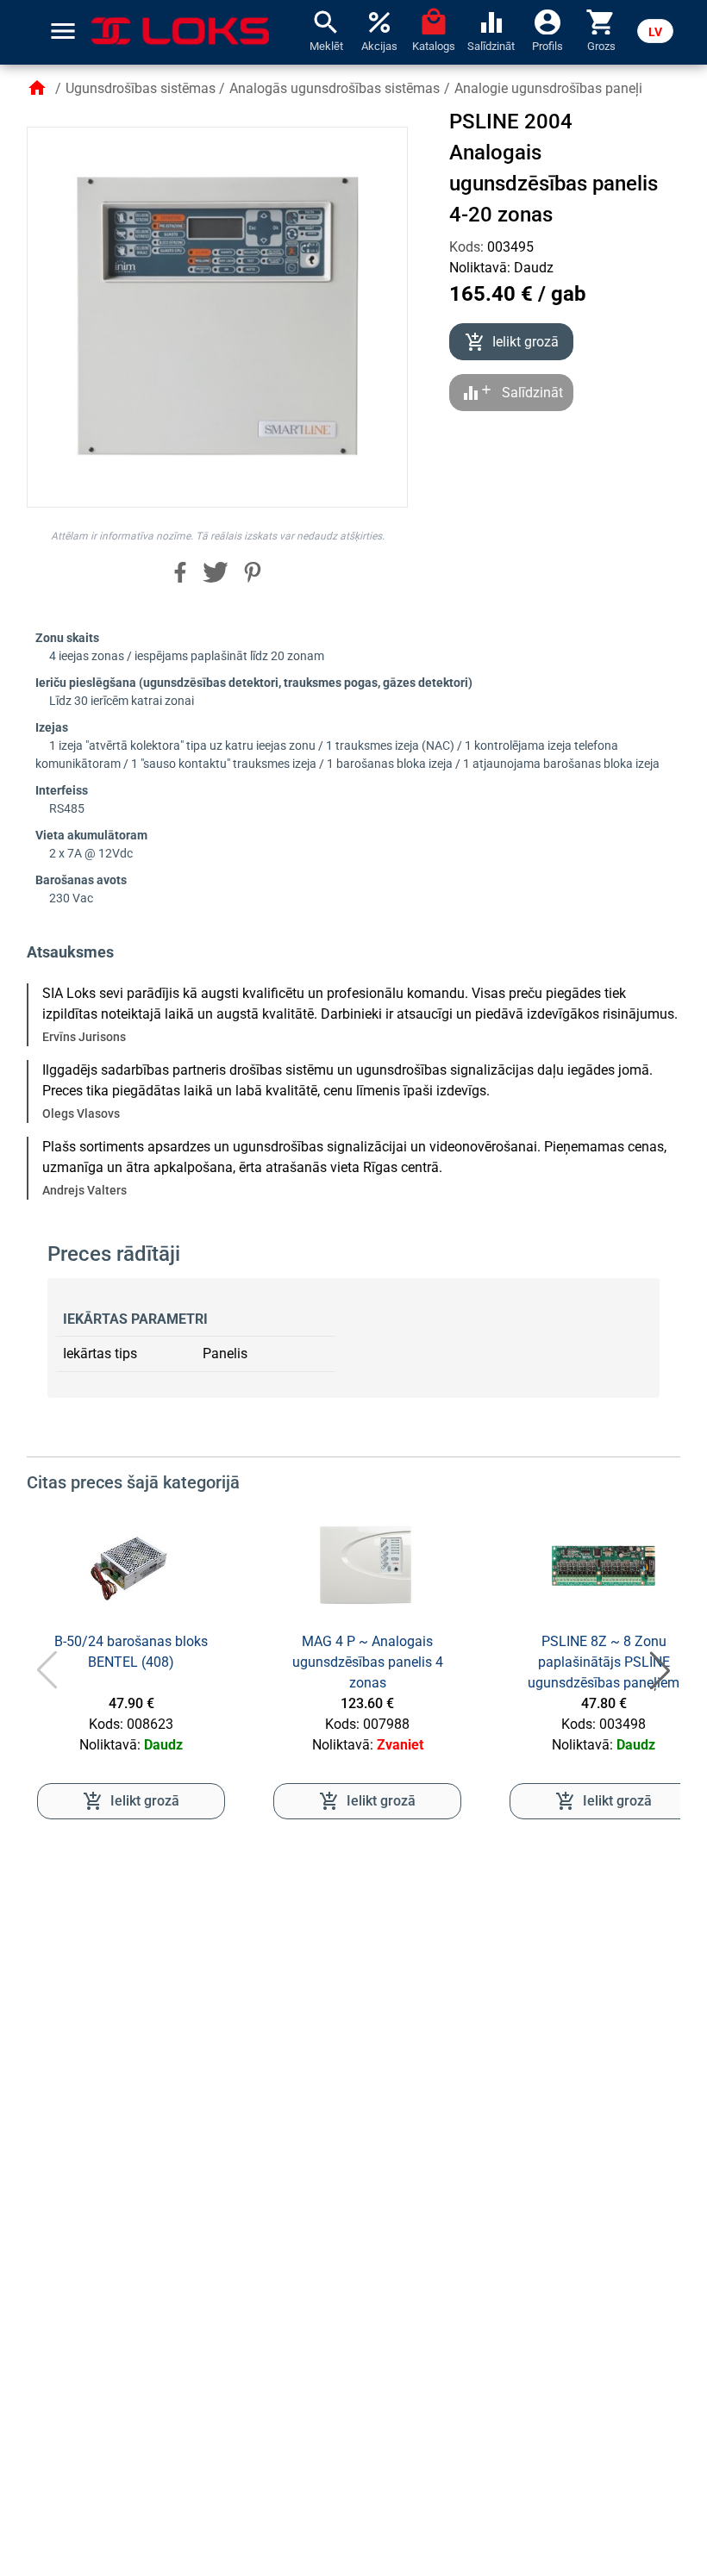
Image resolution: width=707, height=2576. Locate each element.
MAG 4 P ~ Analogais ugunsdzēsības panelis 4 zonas (368, 1662)
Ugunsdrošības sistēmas (141, 88)
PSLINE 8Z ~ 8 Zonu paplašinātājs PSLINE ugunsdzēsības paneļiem (604, 1662)
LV (655, 32)
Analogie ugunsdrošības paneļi (548, 88)
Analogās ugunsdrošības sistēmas (335, 88)
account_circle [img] (547, 21)
